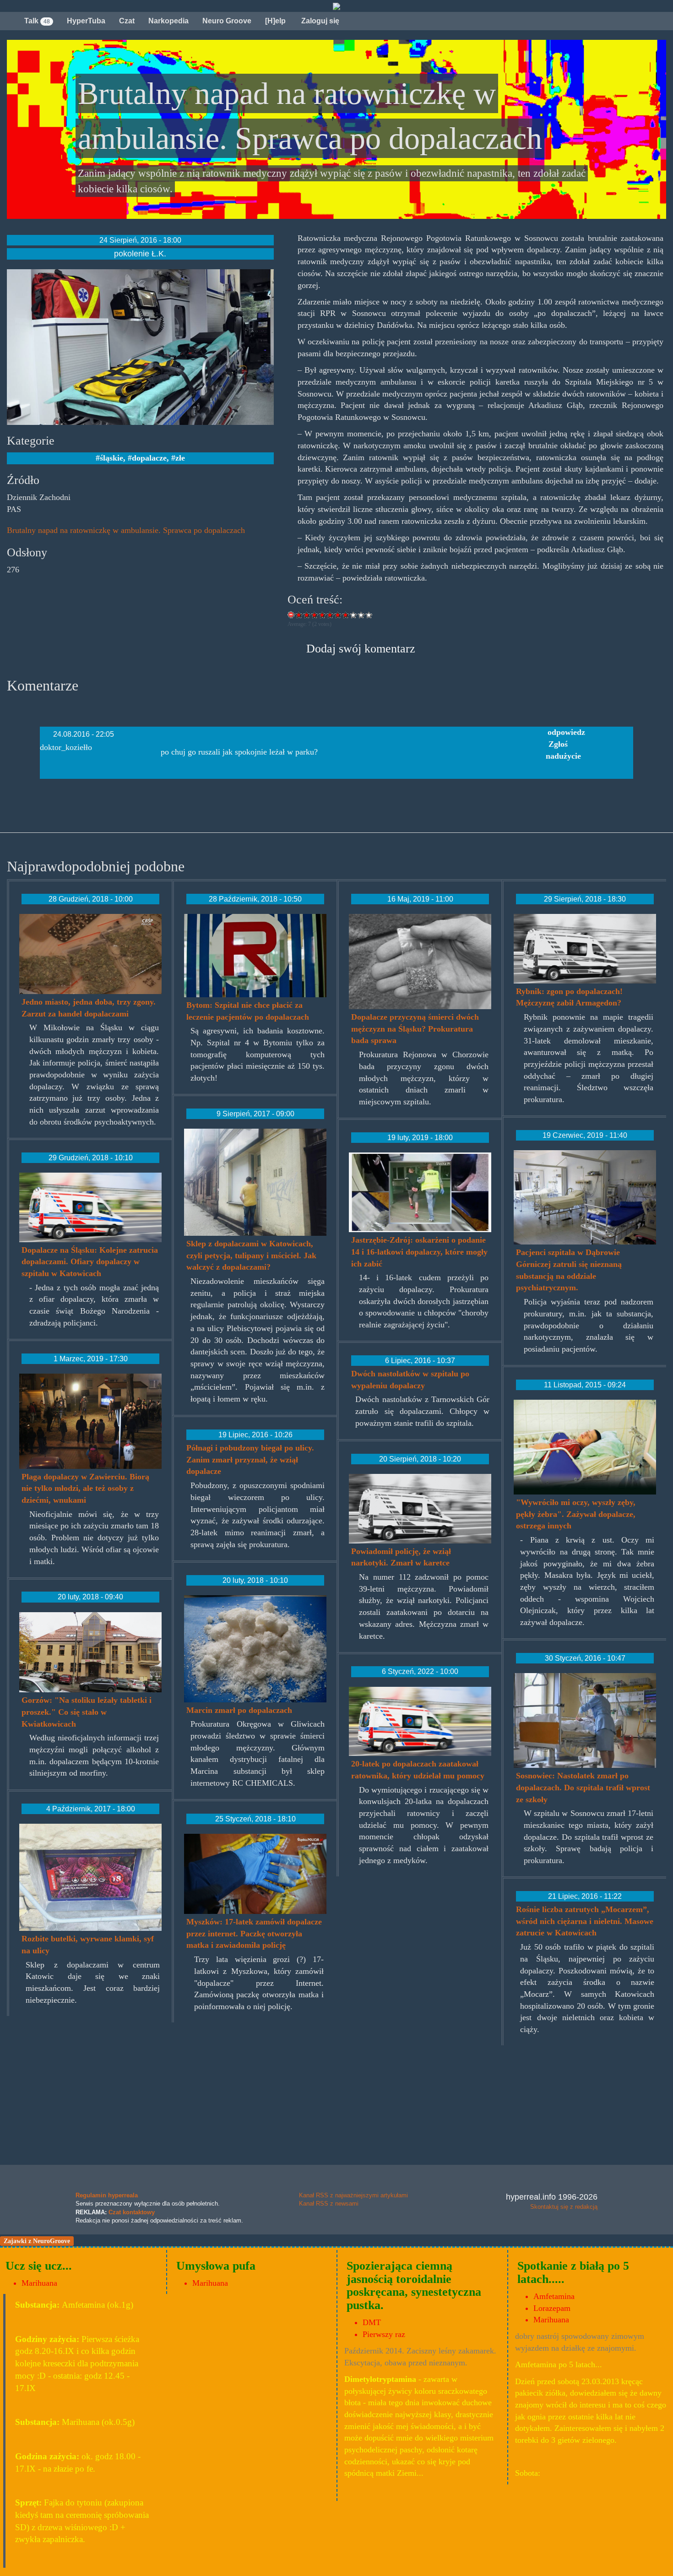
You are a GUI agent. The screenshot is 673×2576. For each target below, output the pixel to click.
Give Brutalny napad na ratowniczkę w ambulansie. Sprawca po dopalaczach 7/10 (346, 615)
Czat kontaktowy (132, 2212)
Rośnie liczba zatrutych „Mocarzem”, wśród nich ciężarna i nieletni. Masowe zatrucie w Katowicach (585, 1921)
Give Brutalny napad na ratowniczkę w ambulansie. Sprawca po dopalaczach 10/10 (369, 615)
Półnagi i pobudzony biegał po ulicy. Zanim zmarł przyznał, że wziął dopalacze (250, 1459)
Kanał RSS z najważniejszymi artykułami (353, 2195)
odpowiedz (566, 732)
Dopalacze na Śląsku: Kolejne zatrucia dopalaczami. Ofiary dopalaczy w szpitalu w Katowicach (90, 1262)
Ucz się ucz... (39, 2266)
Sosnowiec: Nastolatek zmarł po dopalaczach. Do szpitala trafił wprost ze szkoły (583, 1787)
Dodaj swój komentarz (361, 649)
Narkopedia (168, 21)
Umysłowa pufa (216, 2266)
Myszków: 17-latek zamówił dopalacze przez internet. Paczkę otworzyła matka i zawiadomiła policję (254, 1933)
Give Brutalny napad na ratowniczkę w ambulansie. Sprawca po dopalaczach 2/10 (307, 615)
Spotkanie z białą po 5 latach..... (573, 2272)
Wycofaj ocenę (291, 615)
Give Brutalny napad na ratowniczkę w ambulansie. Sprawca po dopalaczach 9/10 (361, 615)
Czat (127, 21)
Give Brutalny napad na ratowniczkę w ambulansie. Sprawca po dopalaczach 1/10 (299, 615)
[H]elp (275, 21)
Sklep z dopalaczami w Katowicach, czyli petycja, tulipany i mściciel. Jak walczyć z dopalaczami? (251, 1255)
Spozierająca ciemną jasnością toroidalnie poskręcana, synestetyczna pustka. (414, 2285)
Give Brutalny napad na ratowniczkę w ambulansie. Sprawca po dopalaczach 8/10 (354, 615)
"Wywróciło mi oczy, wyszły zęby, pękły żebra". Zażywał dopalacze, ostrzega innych (576, 1514)
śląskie (111, 458)
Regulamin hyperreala (107, 2195)
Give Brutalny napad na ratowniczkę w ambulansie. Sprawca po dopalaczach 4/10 (323, 615)
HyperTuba (86, 21)
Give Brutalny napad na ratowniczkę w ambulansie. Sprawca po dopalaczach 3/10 (315, 615)
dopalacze (149, 458)
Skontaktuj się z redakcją (564, 2207)
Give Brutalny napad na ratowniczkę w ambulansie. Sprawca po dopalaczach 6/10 (338, 615)
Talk (37, 21)
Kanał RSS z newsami (329, 2204)
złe (180, 458)
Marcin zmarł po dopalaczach (239, 1710)
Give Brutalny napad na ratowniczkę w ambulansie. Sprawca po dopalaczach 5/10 (330, 615)
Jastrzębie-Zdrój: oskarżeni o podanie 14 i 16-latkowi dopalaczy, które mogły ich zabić (419, 1252)
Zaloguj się (319, 21)
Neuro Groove (227, 21)
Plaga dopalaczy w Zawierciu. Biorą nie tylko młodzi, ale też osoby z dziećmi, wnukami (85, 1488)
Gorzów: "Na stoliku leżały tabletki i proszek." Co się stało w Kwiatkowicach (87, 1712)
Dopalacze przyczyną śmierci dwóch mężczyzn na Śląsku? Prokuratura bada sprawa (415, 1029)
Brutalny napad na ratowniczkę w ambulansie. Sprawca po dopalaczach (126, 530)
